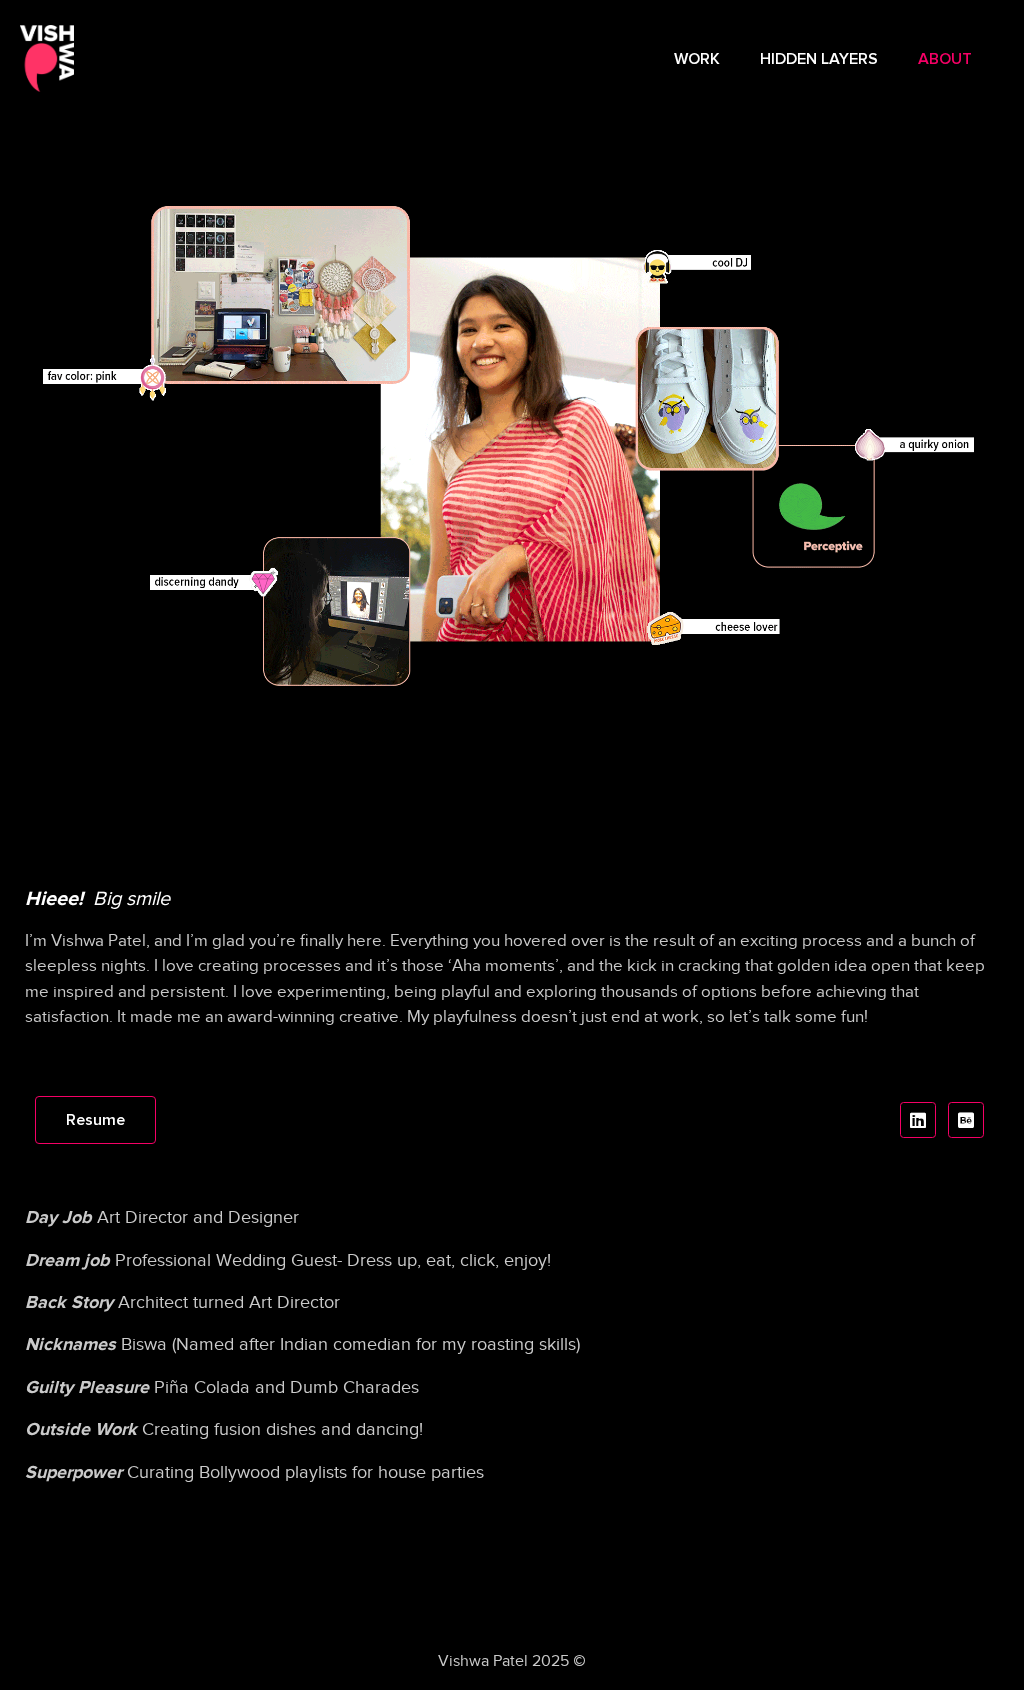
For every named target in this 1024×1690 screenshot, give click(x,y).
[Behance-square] (966, 1120)
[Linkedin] (918, 1120)
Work (697, 59)
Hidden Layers (819, 59)
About (945, 59)
